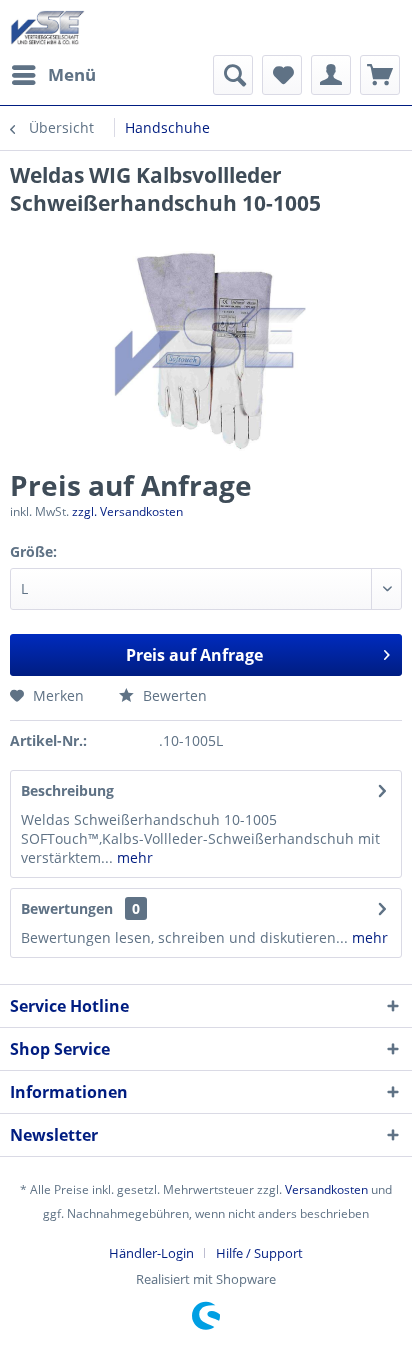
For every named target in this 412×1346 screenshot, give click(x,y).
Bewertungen (67, 908)
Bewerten (173, 695)
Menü (72, 74)
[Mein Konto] (331, 75)
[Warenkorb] (380, 75)
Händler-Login (151, 1253)
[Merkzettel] (282, 75)
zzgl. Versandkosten (127, 511)
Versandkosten (326, 1189)
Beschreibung (67, 790)
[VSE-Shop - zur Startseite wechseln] (47, 27)
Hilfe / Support (259, 1253)
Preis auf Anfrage (194, 655)
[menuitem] (53, 75)
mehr (133, 857)
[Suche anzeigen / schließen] (233, 75)
